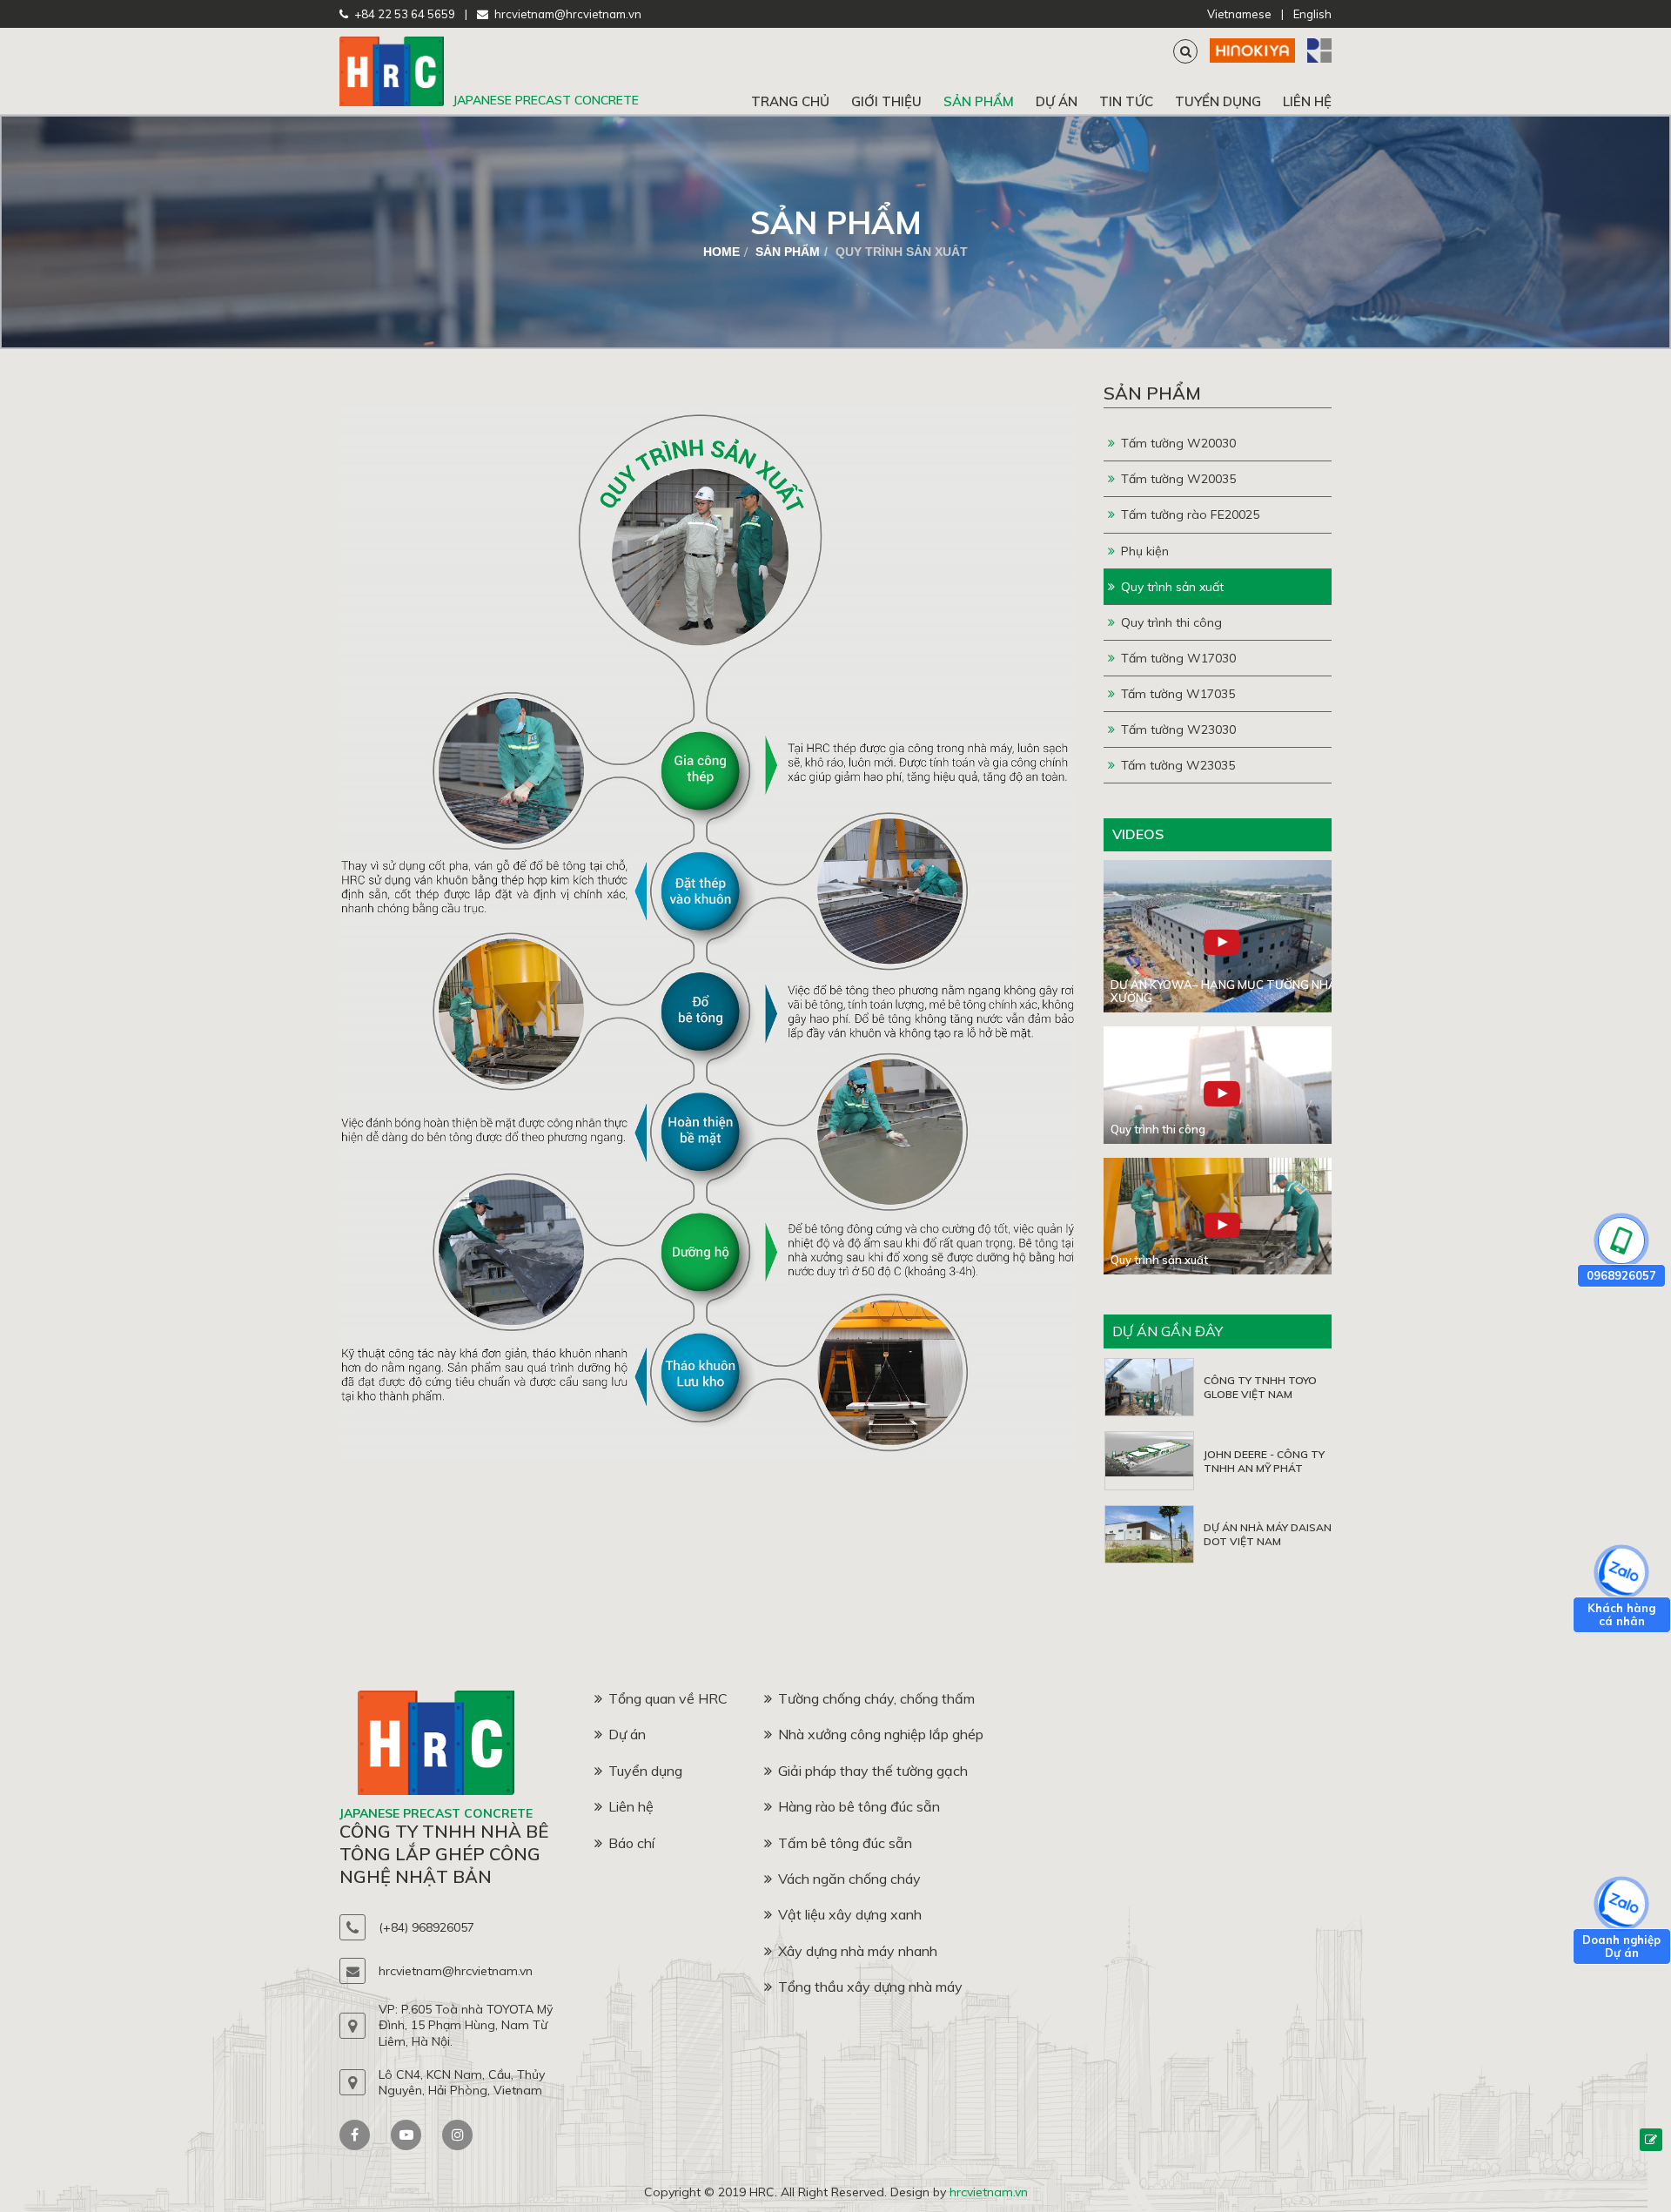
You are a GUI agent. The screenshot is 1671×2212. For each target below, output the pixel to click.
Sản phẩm (979, 101)
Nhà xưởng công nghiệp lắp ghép (881, 1734)
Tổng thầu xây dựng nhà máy (870, 1987)
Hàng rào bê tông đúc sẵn (859, 1806)
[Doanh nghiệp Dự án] (1621, 1904)
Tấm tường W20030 (1178, 443)
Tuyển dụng (1218, 101)
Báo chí (631, 1843)
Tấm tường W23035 (1178, 765)
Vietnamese (1239, 14)
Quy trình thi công (1171, 622)
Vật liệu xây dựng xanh (850, 1914)
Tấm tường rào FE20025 (1190, 514)
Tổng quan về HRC (668, 1698)
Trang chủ (790, 101)
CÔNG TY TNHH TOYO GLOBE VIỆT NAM (1260, 1387)
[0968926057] (1621, 1240)
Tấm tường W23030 (1178, 729)
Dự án (1057, 101)
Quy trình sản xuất (1172, 587)
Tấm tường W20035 (1178, 479)
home (721, 252)
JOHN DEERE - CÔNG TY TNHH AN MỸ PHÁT (1264, 1461)
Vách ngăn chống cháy (849, 1879)
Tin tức (1126, 101)
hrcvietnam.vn (989, 2192)
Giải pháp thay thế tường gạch (873, 1771)
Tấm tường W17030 (1178, 658)
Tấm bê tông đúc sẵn (845, 1843)
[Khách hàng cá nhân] (1621, 1572)
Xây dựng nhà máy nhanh (858, 1951)
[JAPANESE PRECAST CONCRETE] (392, 102)
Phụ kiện (1145, 551)
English (1312, 14)
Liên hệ (1307, 101)
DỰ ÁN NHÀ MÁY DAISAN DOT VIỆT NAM (1268, 1534)
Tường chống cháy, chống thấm (876, 1698)
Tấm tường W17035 (1178, 694)
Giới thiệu (886, 101)
